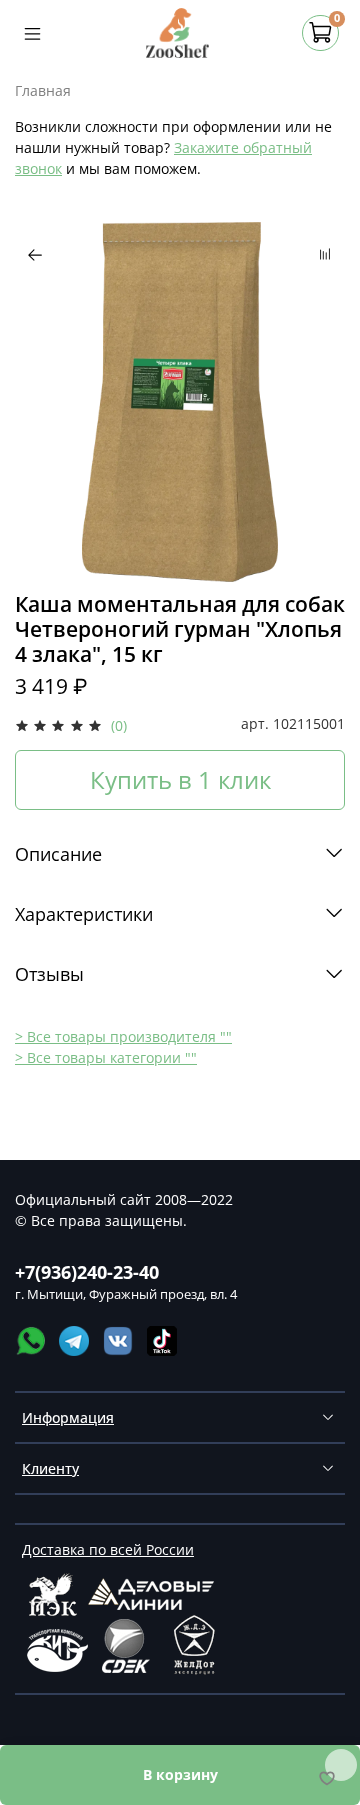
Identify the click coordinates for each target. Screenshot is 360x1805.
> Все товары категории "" (106, 1057)
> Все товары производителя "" (123, 1036)
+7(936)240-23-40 (87, 1272)
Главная (43, 90)
